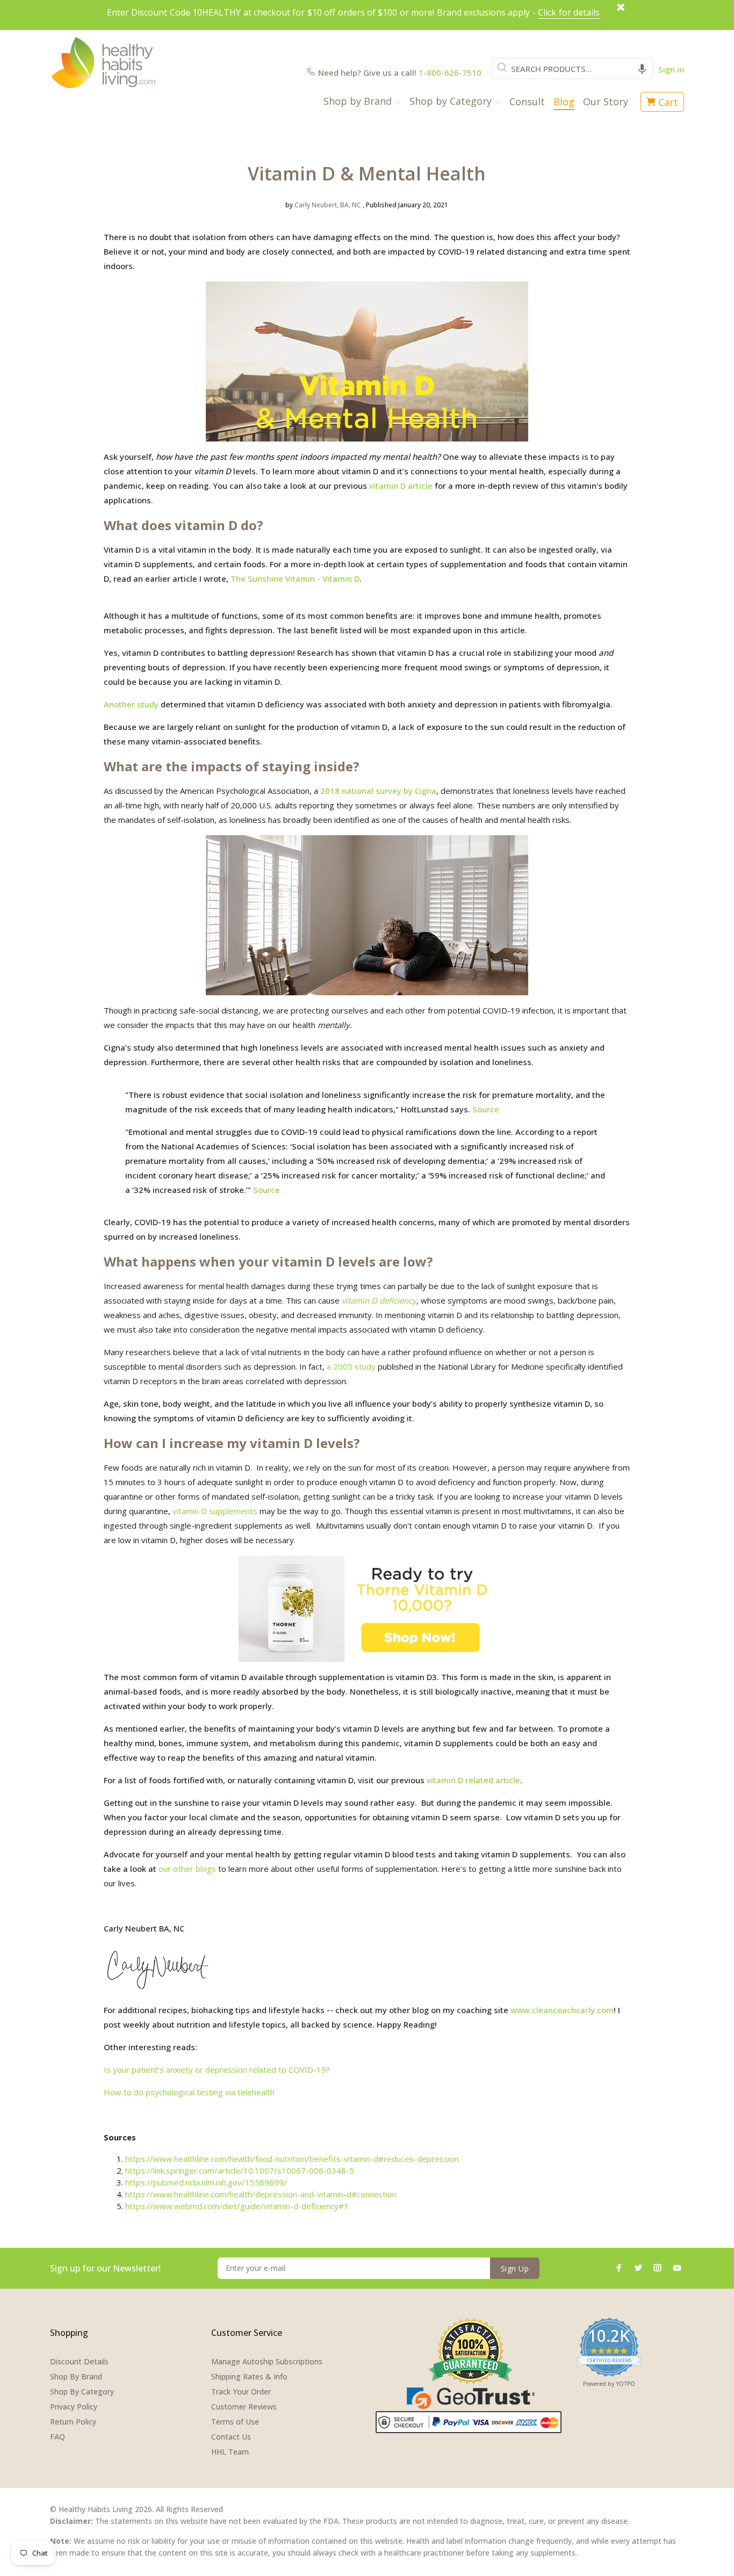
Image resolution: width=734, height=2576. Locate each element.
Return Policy (73, 2422)
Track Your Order (241, 2392)
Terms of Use (235, 2422)
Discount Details (79, 2361)
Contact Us (231, 2437)
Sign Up (515, 2269)
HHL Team (230, 2452)
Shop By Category (82, 2392)
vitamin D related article (473, 1780)
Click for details (569, 12)
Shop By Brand (76, 2376)
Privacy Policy (74, 2407)
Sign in (671, 69)
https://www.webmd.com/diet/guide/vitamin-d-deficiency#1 (237, 2206)
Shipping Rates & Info (249, 2376)
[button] (642, 68)
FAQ (57, 2437)
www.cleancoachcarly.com (562, 2010)
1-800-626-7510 (450, 73)
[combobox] (573, 68)
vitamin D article (401, 486)
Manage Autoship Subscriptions (267, 2361)
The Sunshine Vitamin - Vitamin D (295, 578)
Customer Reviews (244, 2407)
